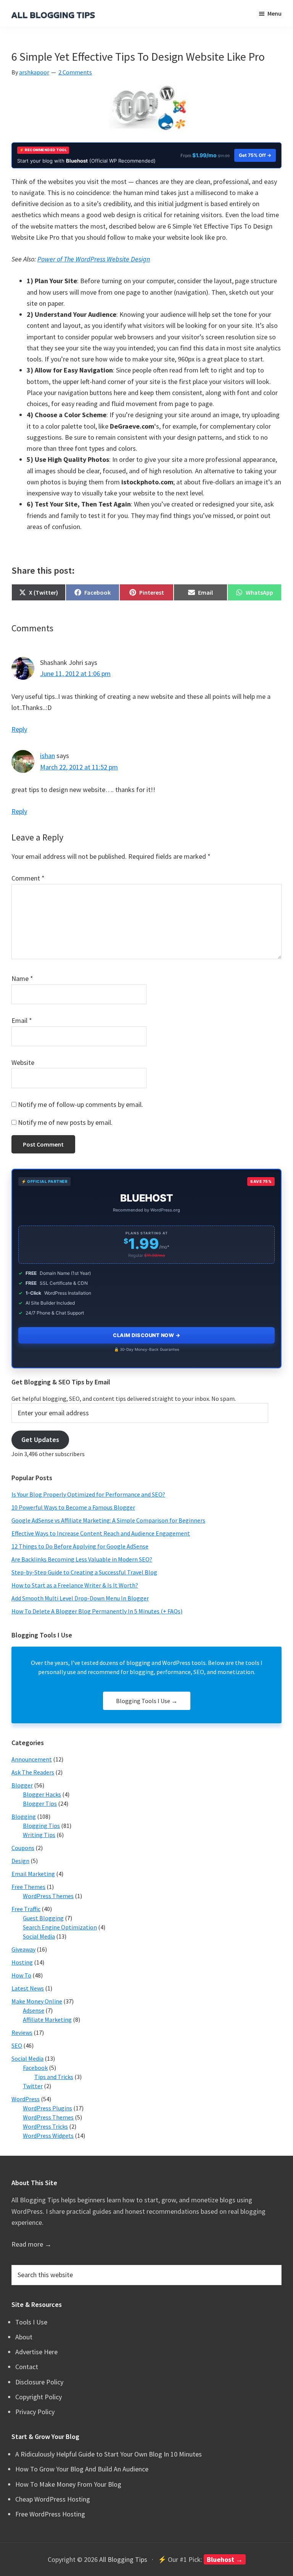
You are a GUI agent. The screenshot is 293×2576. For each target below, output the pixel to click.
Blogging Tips (41, 1826)
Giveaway (23, 1949)
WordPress (26, 2099)
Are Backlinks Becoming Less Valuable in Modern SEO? (82, 1559)
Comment (28, 878)
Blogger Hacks (42, 1794)
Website (23, 1062)
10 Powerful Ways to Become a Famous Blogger (73, 1507)
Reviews (22, 2032)
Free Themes (28, 1887)
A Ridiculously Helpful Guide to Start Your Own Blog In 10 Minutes (109, 2454)
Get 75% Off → (255, 155)
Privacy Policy (35, 2412)
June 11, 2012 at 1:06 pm (75, 673)
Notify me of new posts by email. (65, 1122)
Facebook (35, 2068)
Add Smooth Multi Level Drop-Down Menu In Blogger (80, 1598)
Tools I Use (31, 2322)
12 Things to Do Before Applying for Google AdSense (80, 1546)
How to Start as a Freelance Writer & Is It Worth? (75, 1585)
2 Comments (75, 72)
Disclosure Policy (39, 2382)
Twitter (33, 2086)
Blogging (24, 1816)
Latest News (28, 1988)
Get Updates (40, 1440)
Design (20, 1861)
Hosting (22, 1962)
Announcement (32, 1759)
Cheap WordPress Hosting (53, 2499)
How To (21, 1975)
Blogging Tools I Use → (147, 1701)
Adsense (34, 2010)
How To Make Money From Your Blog (68, 2484)
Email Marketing (33, 1874)
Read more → (31, 2244)
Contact (27, 2367)
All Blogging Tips (123, 2559)
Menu (274, 13)
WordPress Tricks (45, 2126)
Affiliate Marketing (47, 2020)
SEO (17, 2045)
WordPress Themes (48, 1896)
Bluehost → (225, 2559)
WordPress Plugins (47, 2108)
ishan (47, 756)
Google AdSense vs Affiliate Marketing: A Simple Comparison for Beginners (108, 1520)
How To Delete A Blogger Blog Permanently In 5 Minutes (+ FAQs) (97, 1611)
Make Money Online (37, 2001)
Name (22, 978)
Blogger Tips (40, 1803)
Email (22, 1020)
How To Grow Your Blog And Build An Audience (82, 2469)
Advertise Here (36, 2352)
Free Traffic (26, 1909)
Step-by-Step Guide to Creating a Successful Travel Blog (84, 1572)
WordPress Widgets (48, 2136)
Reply (19, 729)
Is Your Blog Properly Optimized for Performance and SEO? (88, 1494)
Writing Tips (39, 1835)
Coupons (23, 1848)
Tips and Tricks (54, 2077)
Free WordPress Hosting (50, 2514)
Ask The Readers (33, 1772)
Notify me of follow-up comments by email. (80, 1104)
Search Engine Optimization (60, 1927)
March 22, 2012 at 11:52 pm (79, 767)
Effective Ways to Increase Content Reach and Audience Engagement (101, 1533)
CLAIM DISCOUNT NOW (146, 1335)
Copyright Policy (39, 2397)
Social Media (39, 1936)
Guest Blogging (43, 1918)
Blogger (22, 1785)
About (24, 2337)
